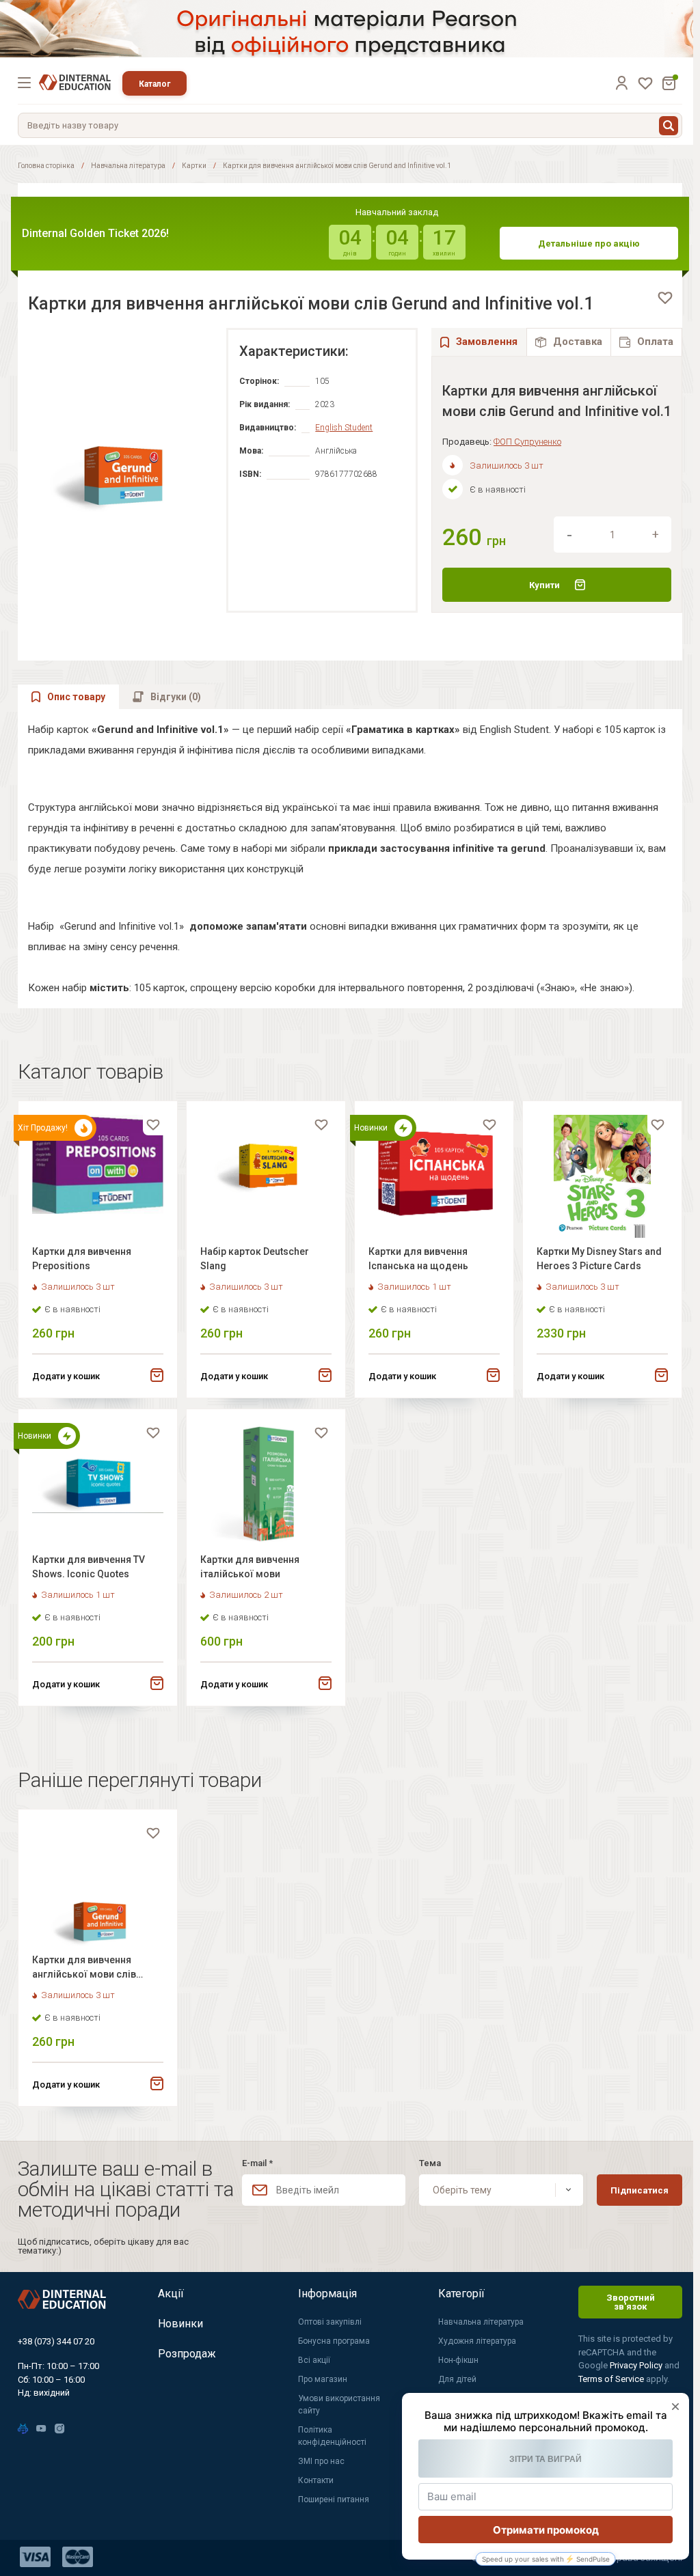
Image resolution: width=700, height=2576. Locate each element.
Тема (430, 2163)
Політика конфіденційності (332, 2436)
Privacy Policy (637, 2365)
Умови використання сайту (339, 2405)
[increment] (656, 535)
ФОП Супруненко (527, 442)
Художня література (477, 2341)
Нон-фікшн (458, 2360)
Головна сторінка (46, 166)
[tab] (569, 342)
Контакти (316, 2480)
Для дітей (457, 2379)
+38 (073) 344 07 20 (56, 2341)
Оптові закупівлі (330, 2322)
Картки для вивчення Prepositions (82, 1259)
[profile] (621, 83)
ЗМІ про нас (321, 2461)
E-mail (257, 2163)
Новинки (180, 2324)
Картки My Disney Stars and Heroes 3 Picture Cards (599, 1259)
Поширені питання (334, 2499)
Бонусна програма (334, 2341)
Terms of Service (612, 2379)
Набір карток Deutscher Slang (255, 1259)
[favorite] (665, 298)
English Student (344, 428)
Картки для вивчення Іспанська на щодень (418, 1259)
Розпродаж (187, 2354)
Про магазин (323, 2379)
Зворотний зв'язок (631, 2302)
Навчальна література (128, 166)
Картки (194, 166)
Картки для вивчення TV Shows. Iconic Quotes (89, 1567)
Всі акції (314, 2360)
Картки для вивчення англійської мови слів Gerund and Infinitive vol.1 (91, 1969)
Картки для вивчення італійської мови (250, 1567)
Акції (171, 2294)
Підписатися (640, 2190)
